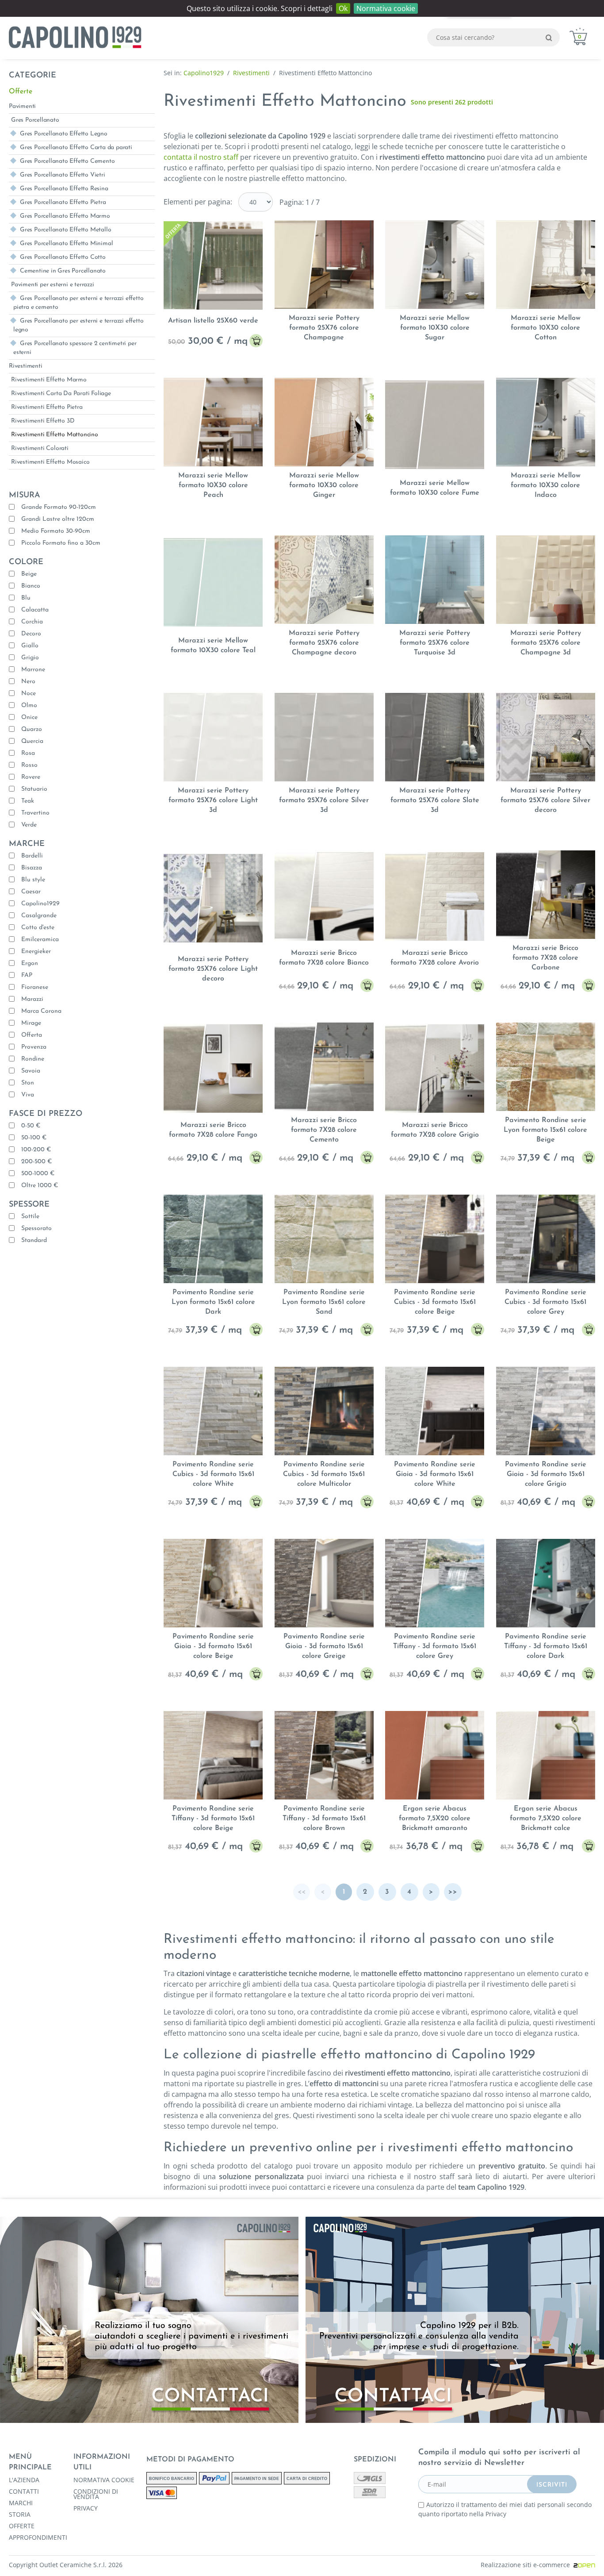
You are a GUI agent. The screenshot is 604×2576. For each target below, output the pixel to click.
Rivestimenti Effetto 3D (43, 421)
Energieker (36, 952)
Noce (29, 694)
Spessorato (36, 1228)
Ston (28, 1083)
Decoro (31, 634)
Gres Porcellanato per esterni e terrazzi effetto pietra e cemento (78, 303)
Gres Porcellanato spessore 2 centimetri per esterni (75, 348)
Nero (28, 682)
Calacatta (35, 610)
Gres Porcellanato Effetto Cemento (67, 161)
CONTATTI (24, 2491)
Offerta (32, 1035)
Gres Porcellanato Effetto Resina (64, 189)
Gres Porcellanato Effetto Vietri (63, 175)
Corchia (32, 622)
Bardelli (32, 856)
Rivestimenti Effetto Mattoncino (55, 435)
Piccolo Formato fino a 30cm (61, 543)
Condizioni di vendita (96, 2494)
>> (453, 1892)
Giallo (30, 646)
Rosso (29, 765)
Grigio (30, 658)
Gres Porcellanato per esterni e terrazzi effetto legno (78, 325)
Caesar (31, 892)
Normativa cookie (386, 8)
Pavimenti (22, 106)
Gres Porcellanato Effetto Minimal (66, 244)
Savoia (31, 1071)
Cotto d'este (38, 928)
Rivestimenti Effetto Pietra (47, 407)
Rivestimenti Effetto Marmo (49, 380)
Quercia (32, 741)
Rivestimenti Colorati (40, 448)
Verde (29, 825)
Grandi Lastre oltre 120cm (58, 519)
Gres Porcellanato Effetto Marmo (65, 216)
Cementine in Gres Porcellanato (63, 271)
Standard (34, 1240)
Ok (343, 8)
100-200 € (36, 1150)
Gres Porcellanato (35, 120)
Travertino (35, 813)
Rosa (28, 753)
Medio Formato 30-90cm (56, 531)
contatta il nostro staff (201, 157)
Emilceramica (40, 940)
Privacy (86, 2508)
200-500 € (36, 1162)
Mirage (31, 1023)
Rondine (33, 1059)
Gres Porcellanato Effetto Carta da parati (76, 148)
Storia (20, 2514)
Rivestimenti (26, 366)
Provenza (34, 1047)
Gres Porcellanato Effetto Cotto (63, 257)
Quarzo (32, 729)
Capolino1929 (40, 904)
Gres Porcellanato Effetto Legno (64, 134)
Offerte (21, 92)
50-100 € (34, 1138)
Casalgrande (39, 916)
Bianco (31, 586)
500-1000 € (38, 1174)
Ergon (30, 963)
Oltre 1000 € (40, 1186)
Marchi (21, 2503)
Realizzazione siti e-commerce (527, 2565)
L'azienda (24, 2480)
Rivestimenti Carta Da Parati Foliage (61, 394)
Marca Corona (41, 1011)
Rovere (31, 777)
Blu (26, 598)
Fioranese (35, 987)
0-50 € (31, 1126)
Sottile (30, 1217)
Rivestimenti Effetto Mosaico (50, 462)
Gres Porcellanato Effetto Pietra (63, 202)
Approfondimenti (38, 2538)
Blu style (33, 880)
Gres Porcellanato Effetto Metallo (65, 230)
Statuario (34, 789)
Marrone (33, 670)
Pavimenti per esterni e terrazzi (53, 285)
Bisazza (32, 868)
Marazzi (32, 999)
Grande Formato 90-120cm (59, 507)
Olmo (29, 706)
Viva (28, 1095)
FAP (27, 975)
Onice (29, 717)
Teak (28, 801)
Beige (29, 574)
